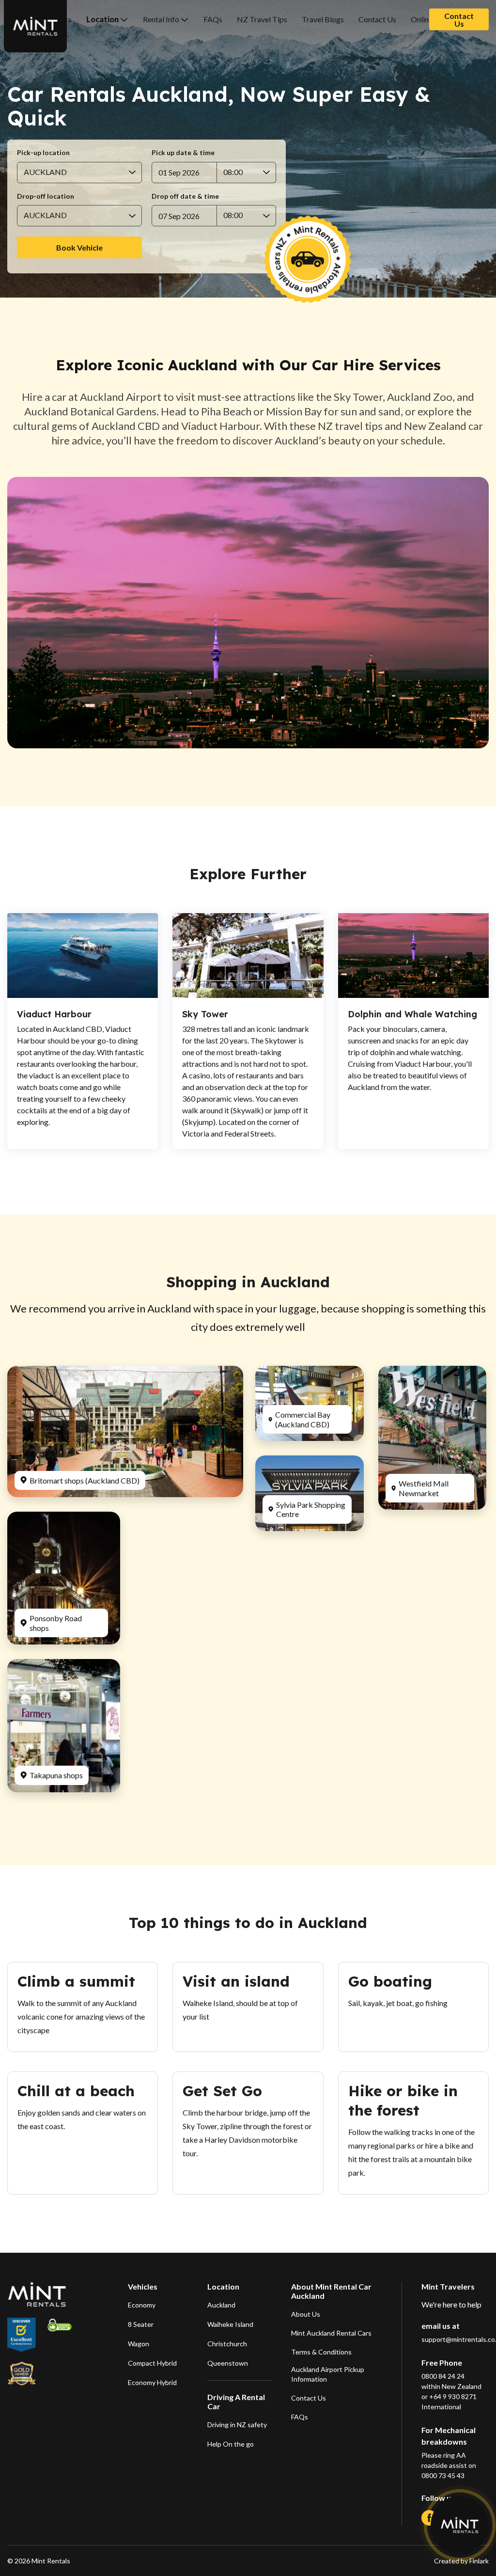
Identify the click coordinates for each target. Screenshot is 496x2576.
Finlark (478, 2561)
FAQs (213, 19)
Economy (142, 2305)
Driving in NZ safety (237, 2425)
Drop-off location (46, 196)
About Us (306, 2314)
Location (102, 19)
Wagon (139, 2344)
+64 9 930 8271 (453, 2396)
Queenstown (228, 2363)
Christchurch (227, 2344)
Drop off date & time (185, 196)
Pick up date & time (183, 153)
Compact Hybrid (152, 2363)
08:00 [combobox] (233, 172)
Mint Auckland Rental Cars (331, 2333)
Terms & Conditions (321, 2352)
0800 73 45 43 (443, 2475)
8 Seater (141, 2324)
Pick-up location (43, 153)
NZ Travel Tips (262, 19)
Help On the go (231, 2444)
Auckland (221, 2305)
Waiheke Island (230, 2324)
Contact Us (377, 19)
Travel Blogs (323, 19)
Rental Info (161, 19)
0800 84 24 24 (443, 2376)
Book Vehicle (79, 247)
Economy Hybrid (152, 2382)
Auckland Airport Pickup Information (328, 2374)
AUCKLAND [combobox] (45, 172)
